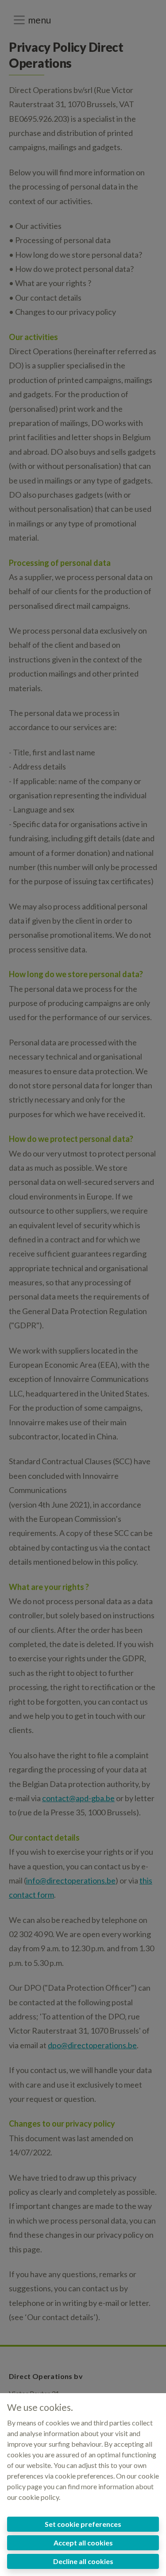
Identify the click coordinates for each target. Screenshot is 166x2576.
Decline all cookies (83, 2561)
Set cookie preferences (83, 2524)
